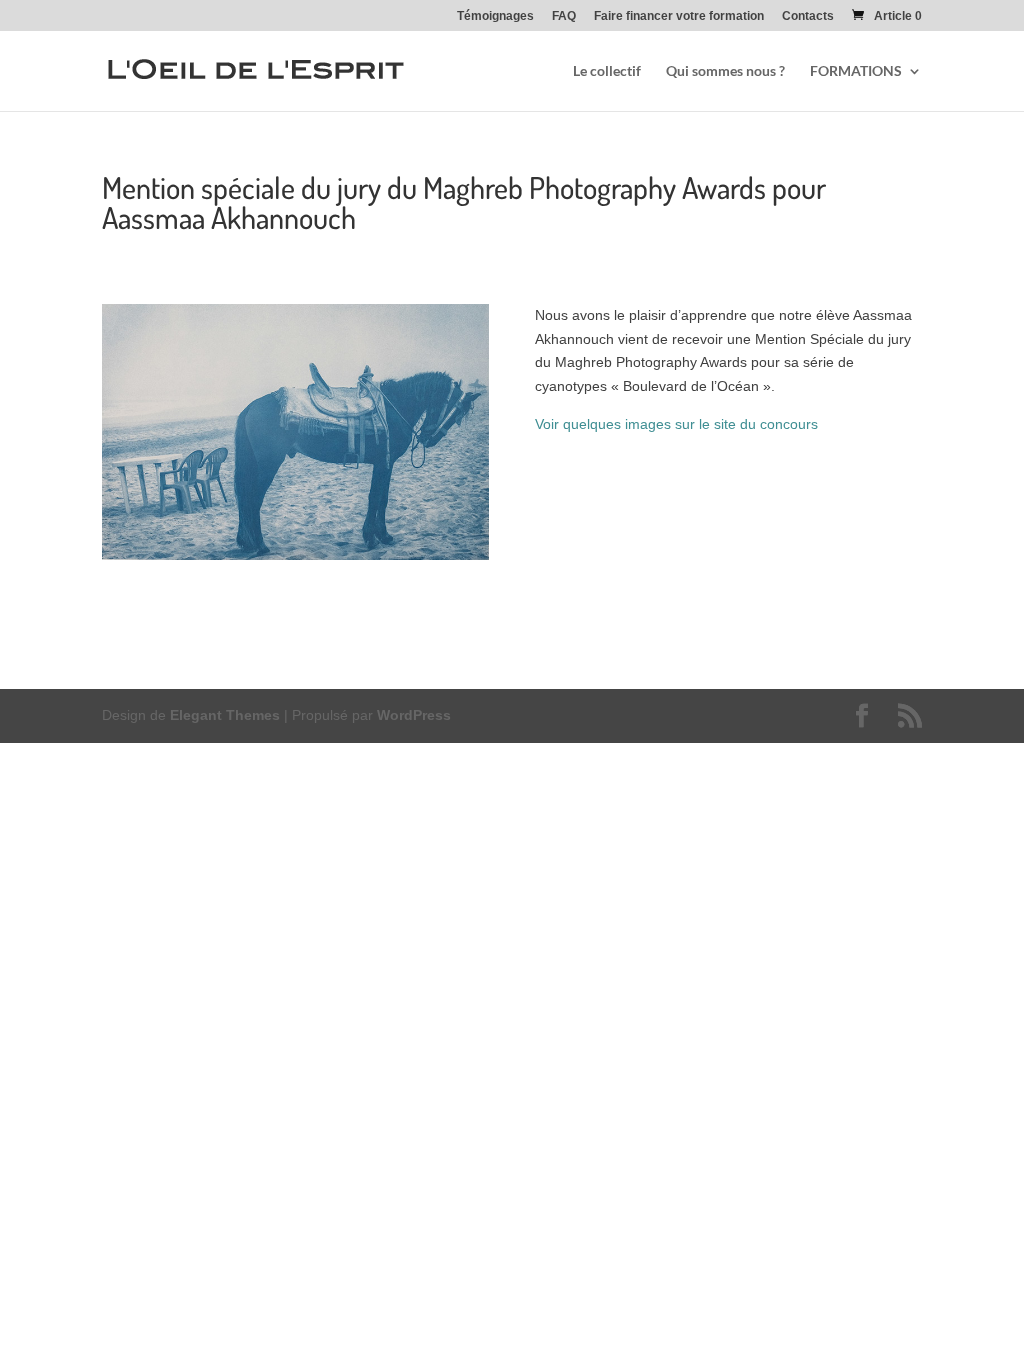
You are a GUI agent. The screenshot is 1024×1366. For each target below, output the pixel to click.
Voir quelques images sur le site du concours (676, 424)
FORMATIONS (856, 71)
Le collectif (607, 71)
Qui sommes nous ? (725, 71)
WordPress (414, 715)
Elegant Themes (225, 715)
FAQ (564, 16)
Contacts (808, 16)
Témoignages (495, 16)
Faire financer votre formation (679, 16)
